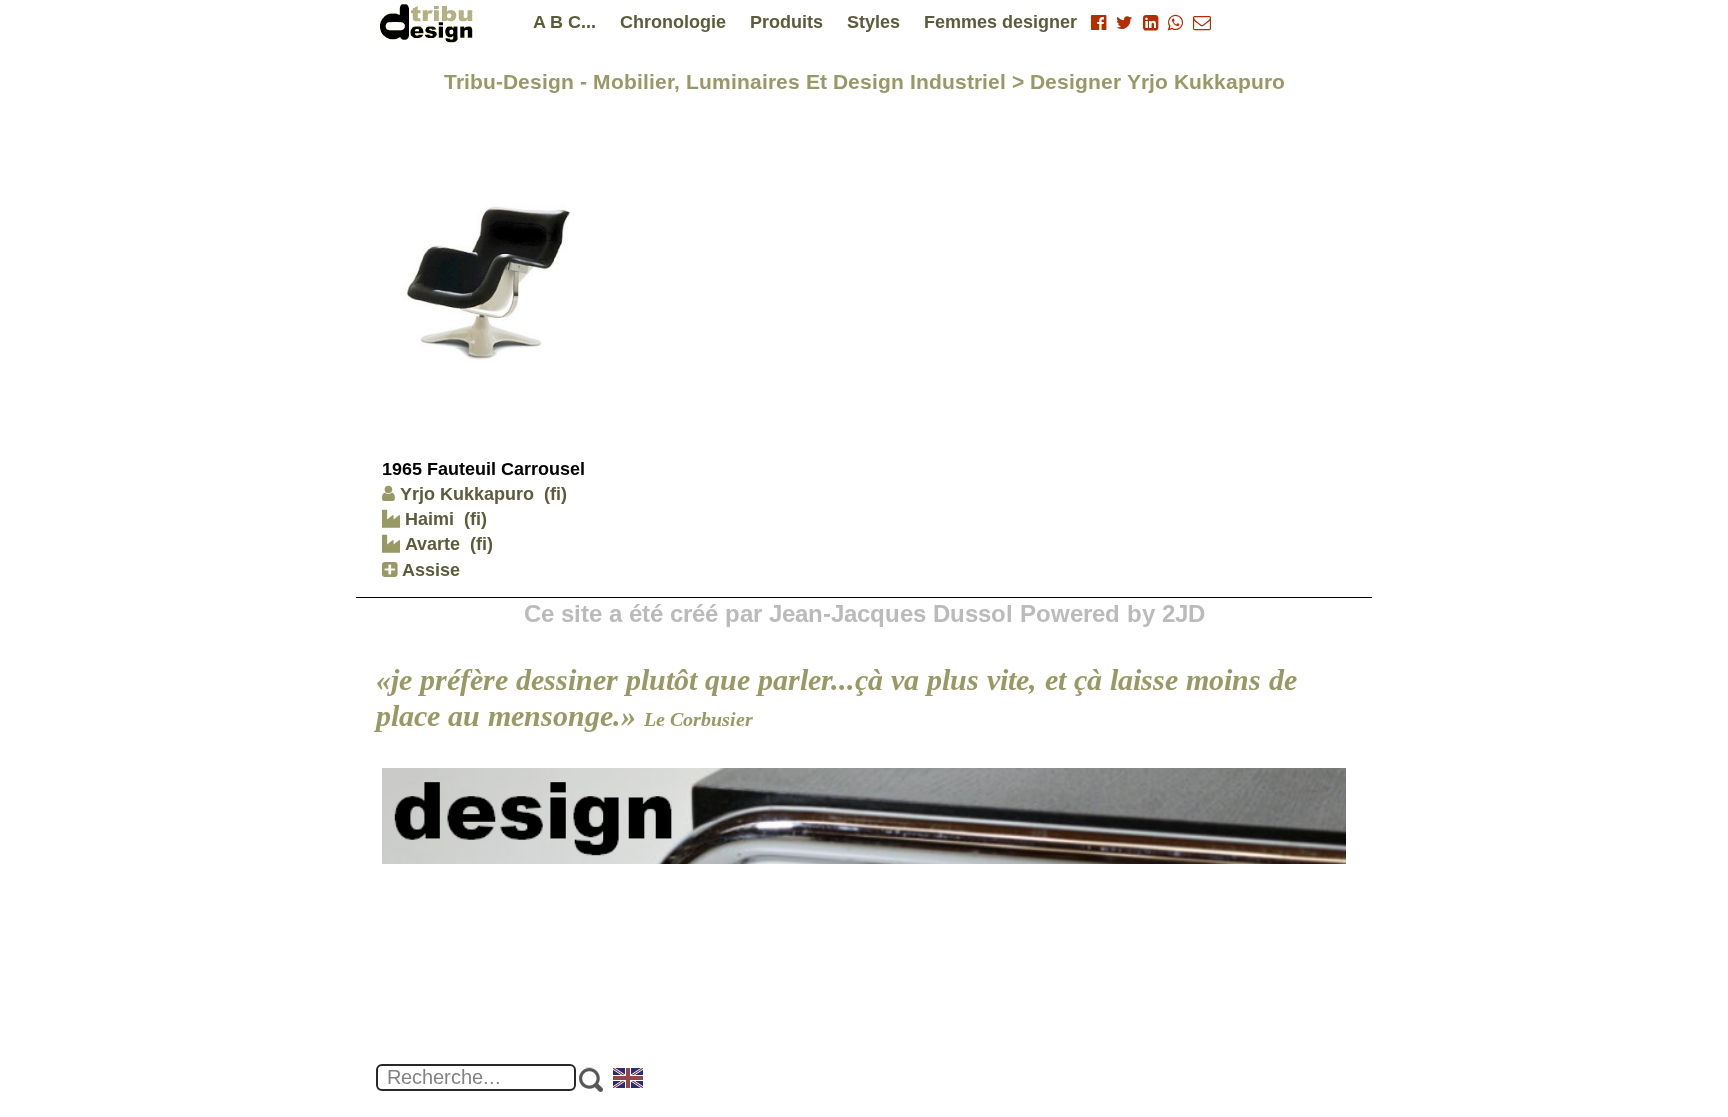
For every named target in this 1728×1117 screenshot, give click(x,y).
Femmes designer (1000, 22)
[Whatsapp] (1175, 23)
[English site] (629, 1080)
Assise (428, 570)
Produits (786, 22)
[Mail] (1202, 23)
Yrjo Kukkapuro (467, 494)
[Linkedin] (1150, 23)
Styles (873, 22)
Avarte (430, 544)
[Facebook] (1098, 23)
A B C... (564, 22)
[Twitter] (1124, 23)
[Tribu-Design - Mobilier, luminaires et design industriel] (430, 22)
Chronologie (673, 22)
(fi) (555, 494)
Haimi (427, 519)
